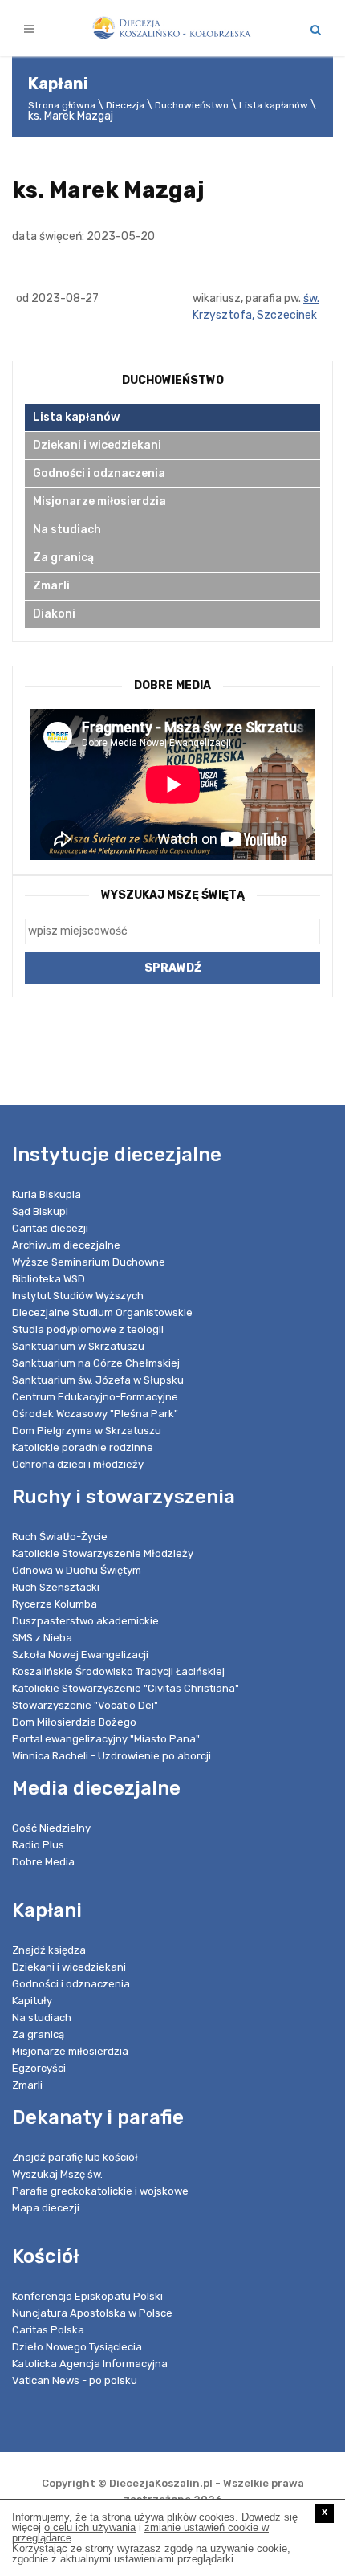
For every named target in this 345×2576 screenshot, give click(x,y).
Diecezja (125, 105)
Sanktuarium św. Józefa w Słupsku (98, 1380)
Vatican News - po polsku (75, 2380)
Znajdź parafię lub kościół (75, 2157)
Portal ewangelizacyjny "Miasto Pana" (106, 1739)
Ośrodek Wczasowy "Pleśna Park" (95, 1414)
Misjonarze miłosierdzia (99, 501)
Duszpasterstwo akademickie (85, 1621)
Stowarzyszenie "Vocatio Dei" (85, 1705)
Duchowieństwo (192, 105)
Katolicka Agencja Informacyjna (90, 2364)
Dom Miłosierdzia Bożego (74, 1722)
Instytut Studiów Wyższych (78, 1296)
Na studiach (67, 530)
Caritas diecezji (50, 1228)
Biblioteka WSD (49, 1279)
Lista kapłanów (274, 105)
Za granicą (63, 558)
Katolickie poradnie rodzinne (83, 1447)
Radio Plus (38, 1845)
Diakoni (54, 614)
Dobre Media (43, 1862)
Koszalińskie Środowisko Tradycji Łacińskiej (118, 1671)
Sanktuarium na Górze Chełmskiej (96, 1363)
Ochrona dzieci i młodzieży (78, 1464)
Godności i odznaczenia (99, 473)
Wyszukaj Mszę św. (57, 2174)
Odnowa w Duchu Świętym (77, 1570)
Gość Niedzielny (51, 1828)
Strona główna (62, 105)
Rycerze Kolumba (55, 1604)
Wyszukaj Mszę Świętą (173, 895)
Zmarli (51, 586)
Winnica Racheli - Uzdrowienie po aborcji (112, 1756)
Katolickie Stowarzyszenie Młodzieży (103, 1553)
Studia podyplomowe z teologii (88, 1329)
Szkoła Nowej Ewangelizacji (80, 1655)
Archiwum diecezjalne (66, 1245)
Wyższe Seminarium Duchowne (89, 1262)
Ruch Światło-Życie (60, 1537)
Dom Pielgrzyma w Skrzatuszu (87, 1431)
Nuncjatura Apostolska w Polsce (92, 2313)
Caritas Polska (48, 2330)
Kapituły (32, 2001)
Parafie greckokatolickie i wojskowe (100, 2191)
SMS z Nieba (42, 1638)
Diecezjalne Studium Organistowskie (102, 1312)
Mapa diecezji (46, 2208)
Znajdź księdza (49, 1950)
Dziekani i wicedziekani (97, 445)
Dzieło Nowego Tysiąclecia (77, 2347)
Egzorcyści (39, 2068)
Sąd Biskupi (40, 1211)
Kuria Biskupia (47, 1194)
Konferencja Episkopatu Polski (87, 2296)
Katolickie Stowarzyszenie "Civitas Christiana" (126, 1688)
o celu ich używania (90, 2527)
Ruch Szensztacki (56, 1587)
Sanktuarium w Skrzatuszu (78, 1346)
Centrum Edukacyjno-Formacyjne (95, 1397)
